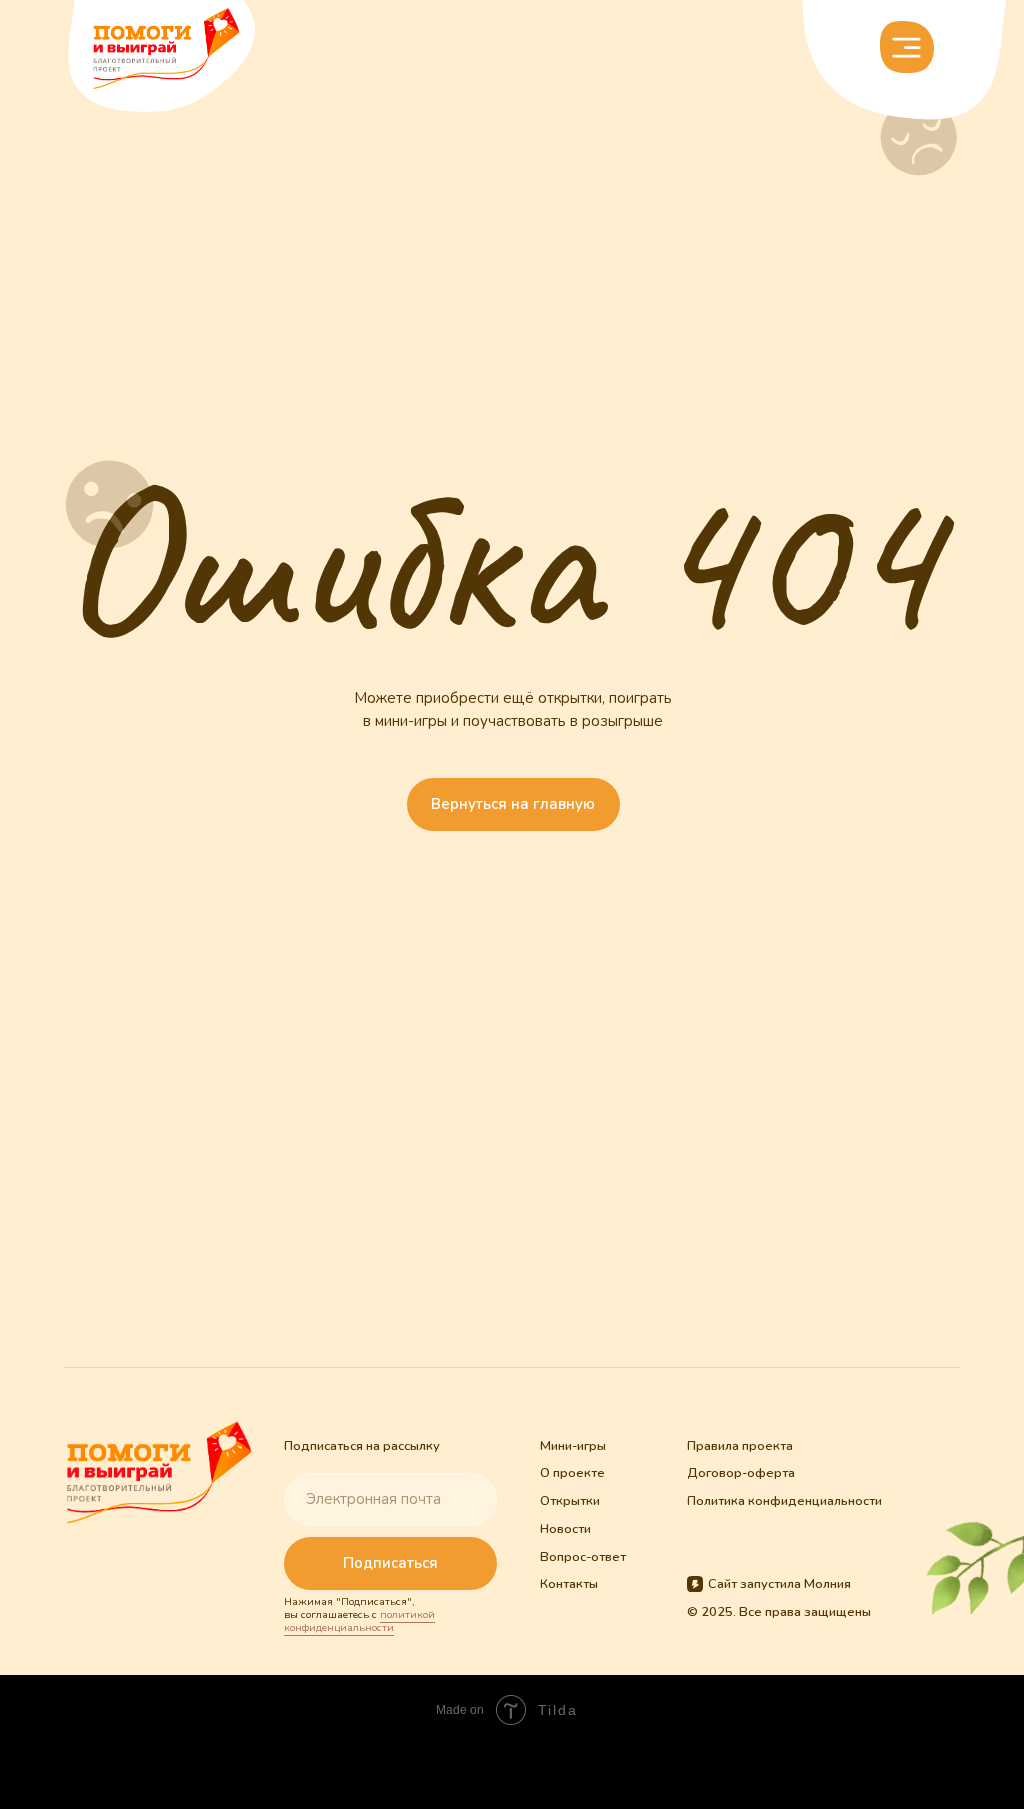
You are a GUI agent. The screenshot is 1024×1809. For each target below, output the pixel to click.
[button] (907, 47)
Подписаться (390, 1563)
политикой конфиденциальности (359, 1621)
